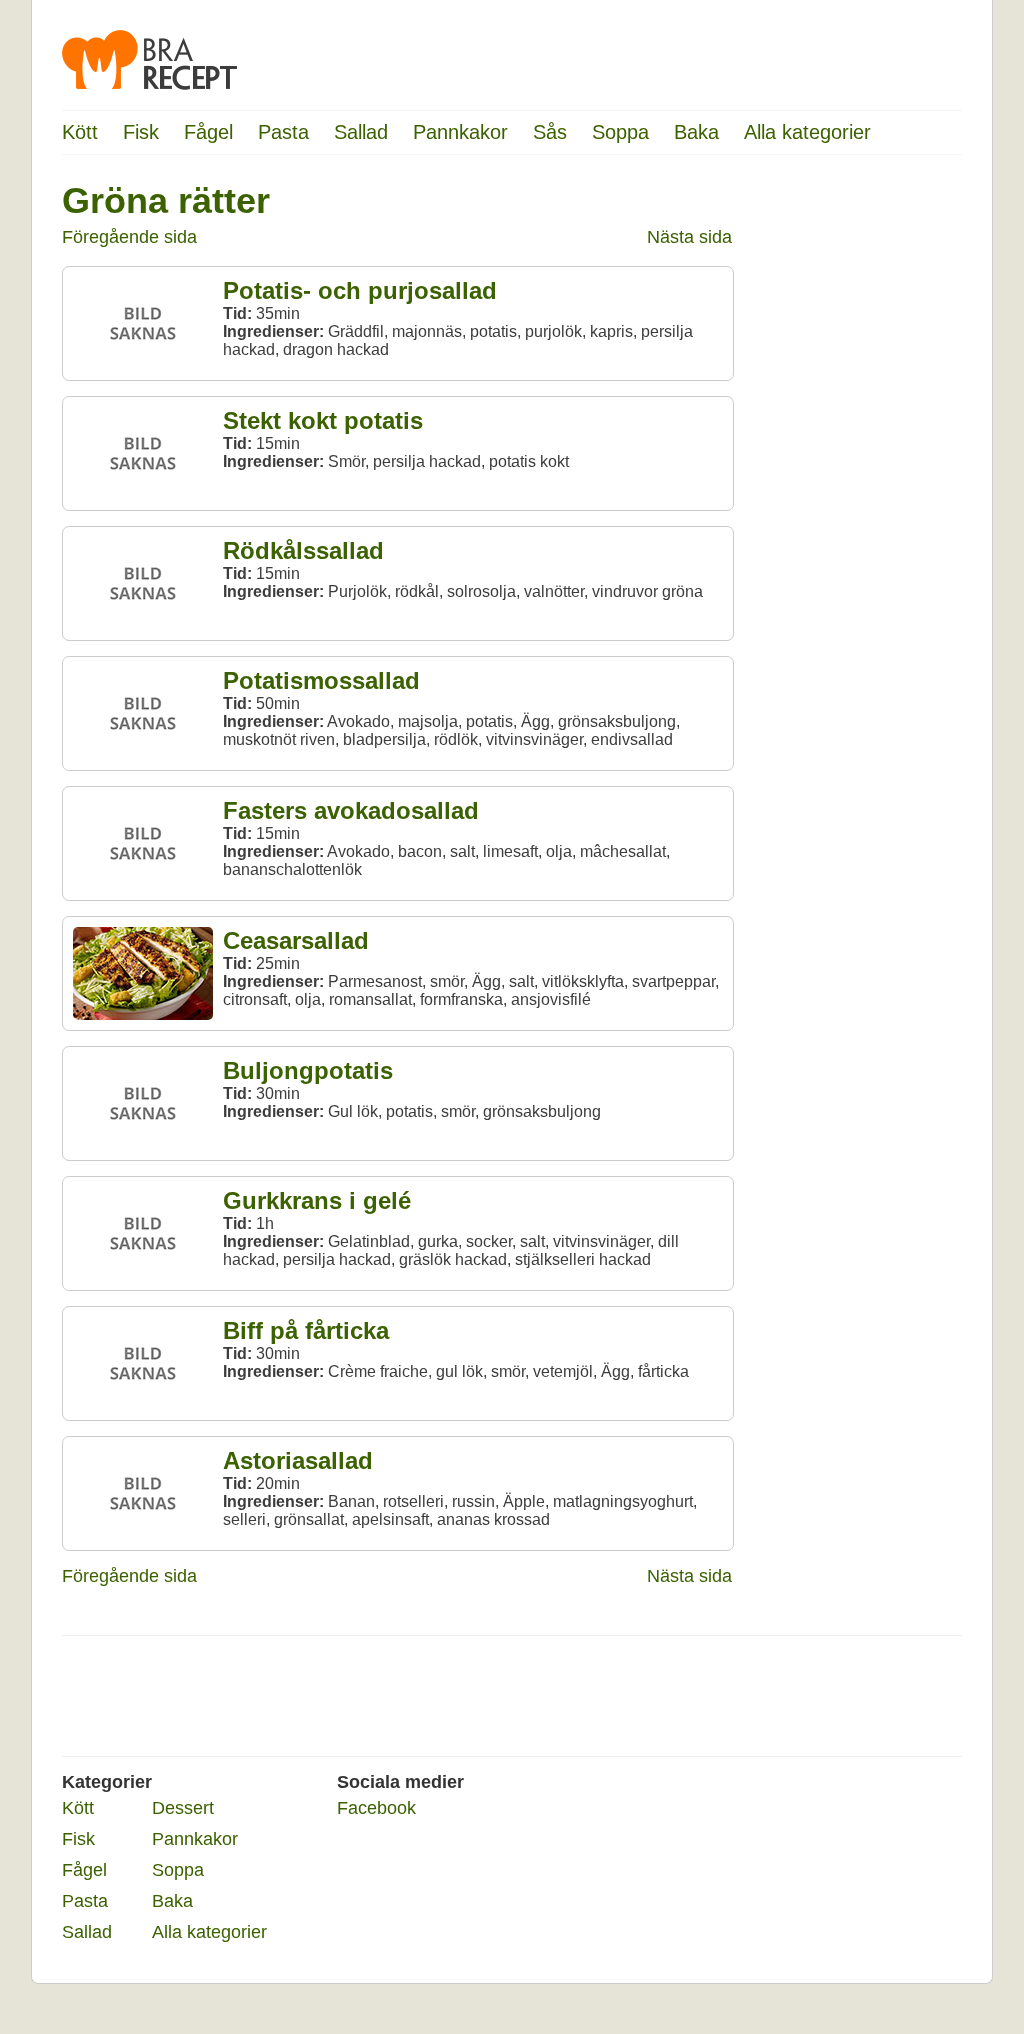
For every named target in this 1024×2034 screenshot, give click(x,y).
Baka (696, 132)
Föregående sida (129, 237)
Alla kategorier (807, 132)
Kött (80, 132)
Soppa (620, 132)
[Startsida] (149, 60)
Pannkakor (460, 132)
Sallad (361, 132)
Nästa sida (689, 237)
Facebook (376, 1808)
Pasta (283, 132)
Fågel (208, 132)
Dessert (183, 1808)
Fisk (141, 132)
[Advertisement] (882, 485)
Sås (550, 132)
